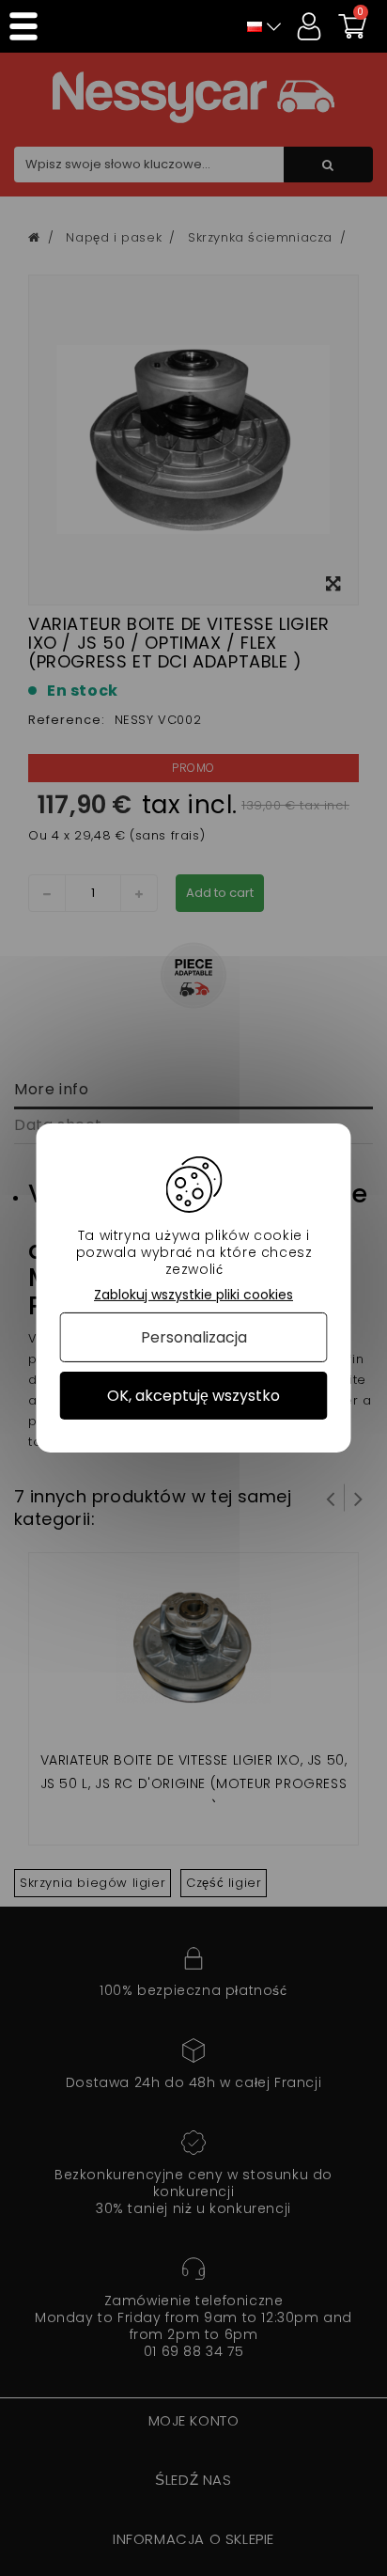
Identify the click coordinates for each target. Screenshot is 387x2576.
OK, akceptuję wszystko (193, 1396)
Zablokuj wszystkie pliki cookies (193, 1295)
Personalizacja (194, 1337)
